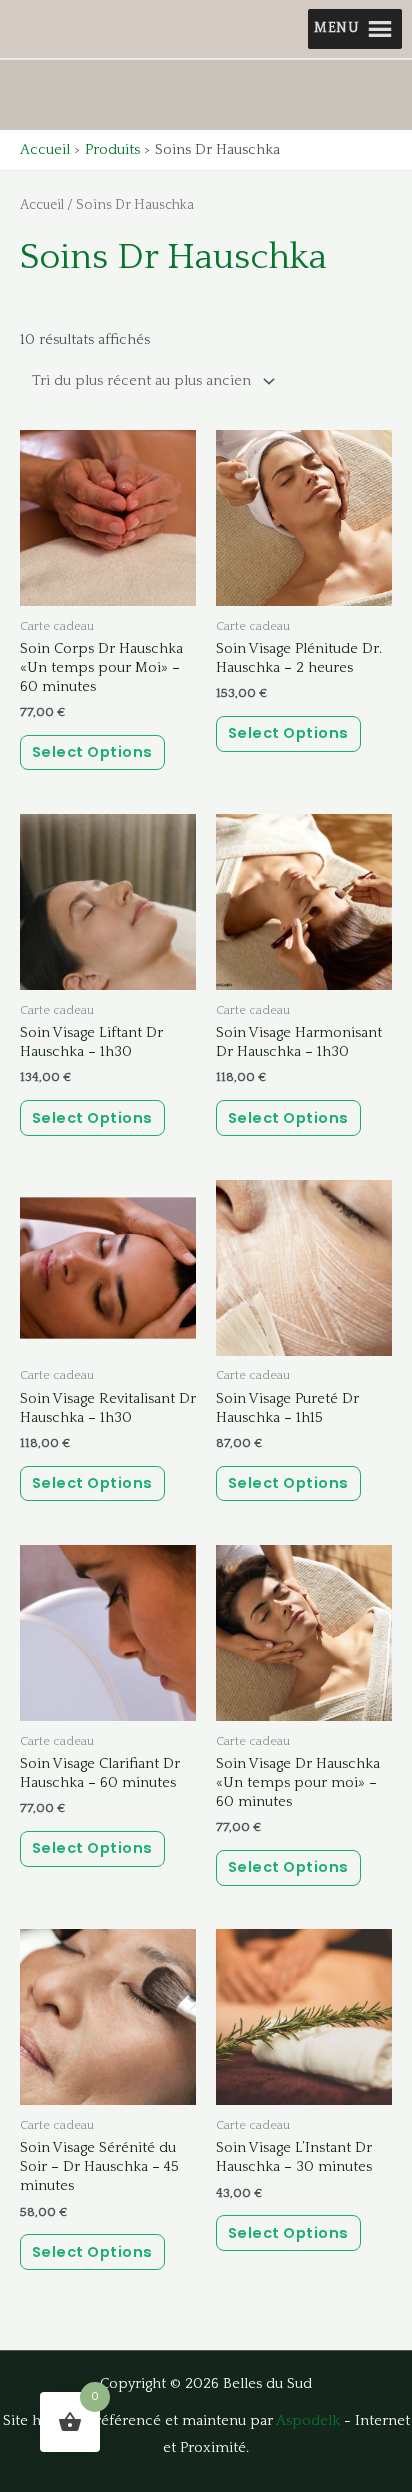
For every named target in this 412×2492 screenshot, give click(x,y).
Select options (92, 752)
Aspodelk (308, 2421)
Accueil (42, 205)
